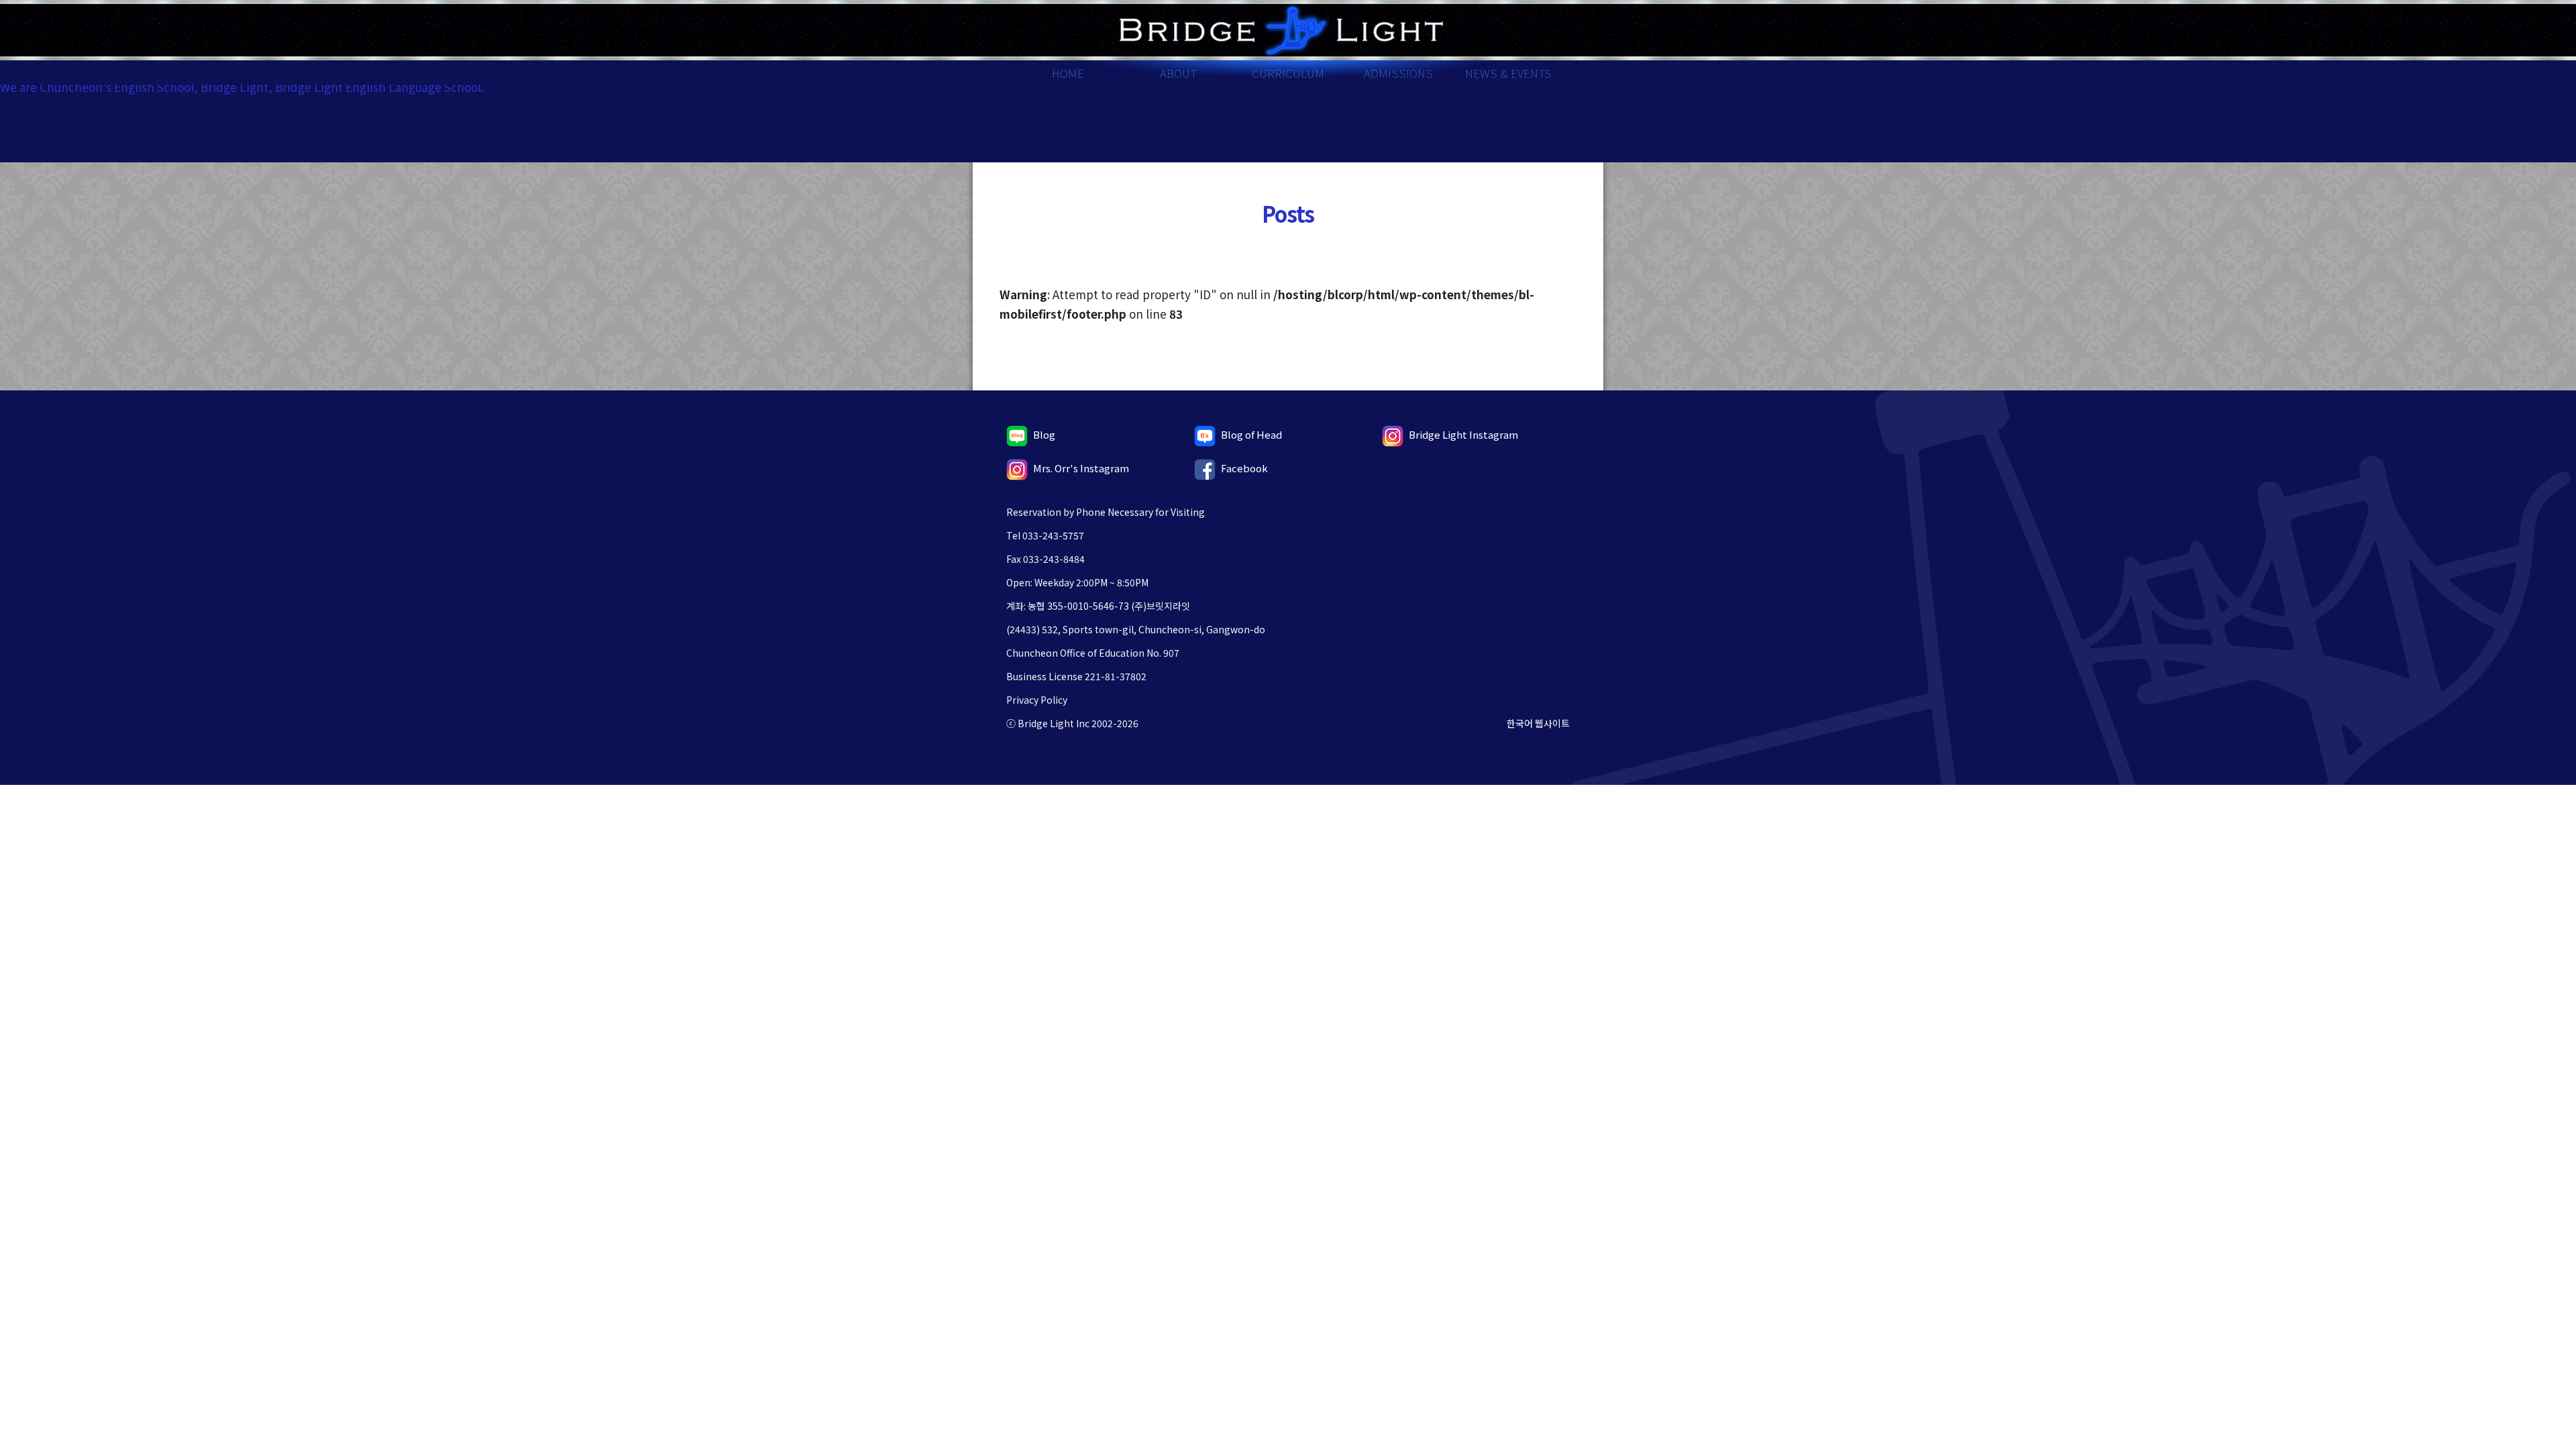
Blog (1044, 434)
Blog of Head (1251, 434)
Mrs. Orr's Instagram (1081, 468)
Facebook (1244, 468)
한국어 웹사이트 (1538, 723)
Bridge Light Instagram (1463, 434)
